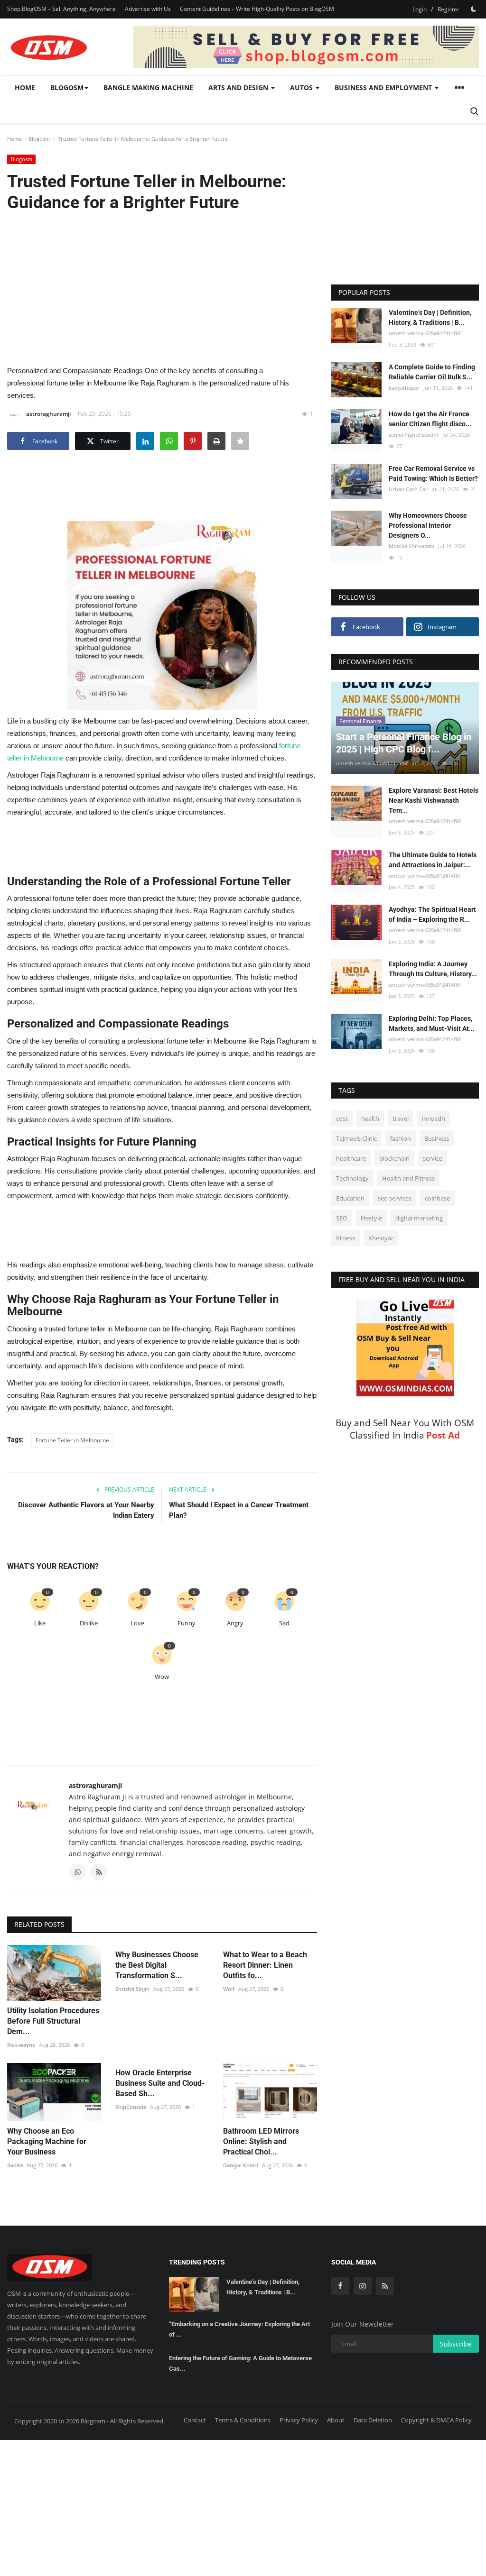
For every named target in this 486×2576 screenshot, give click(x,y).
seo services (395, 1198)
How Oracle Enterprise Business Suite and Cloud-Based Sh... (160, 2083)
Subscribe (456, 2344)
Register (449, 9)
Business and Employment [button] (384, 87)
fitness (346, 1238)
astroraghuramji (48, 414)
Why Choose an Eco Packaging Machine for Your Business (47, 2141)
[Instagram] (363, 2286)
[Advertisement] (162, 288)
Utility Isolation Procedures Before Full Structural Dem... (53, 2021)
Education (350, 1198)
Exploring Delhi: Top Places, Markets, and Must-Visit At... (432, 1023)
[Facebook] (340, 2286)
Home (25, 87)
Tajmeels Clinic (356, 1138)
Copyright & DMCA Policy (436, 2420)
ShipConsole (131, 2107)
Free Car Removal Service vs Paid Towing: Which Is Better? (433, 473)
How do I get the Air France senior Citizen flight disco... (430, 419)
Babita (15, 2165)
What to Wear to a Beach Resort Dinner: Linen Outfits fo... (265, 1965)
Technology (352, 1178)
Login (420, 9)
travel (401, 1118)
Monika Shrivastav (411, 546)
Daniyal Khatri (241, 2165)
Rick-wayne (21, 2045)
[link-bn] (306, 47)
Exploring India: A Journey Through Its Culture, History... (433, 969)
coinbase (437, 1198)
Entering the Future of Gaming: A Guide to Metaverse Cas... (240, 2363)
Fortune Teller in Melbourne (72, 1440)
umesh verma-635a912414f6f (425, 333)
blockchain (394, 1158)
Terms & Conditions (243, 2420)
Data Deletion (373, 2420)
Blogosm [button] (67, 87)
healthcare (351, 1158)
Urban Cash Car (408, 489)
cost (342, 1118)
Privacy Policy (299, 2420)
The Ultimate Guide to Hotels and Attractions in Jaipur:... (433, 860)
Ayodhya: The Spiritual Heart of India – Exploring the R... (432, 914)
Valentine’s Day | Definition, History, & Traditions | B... (430, 317)
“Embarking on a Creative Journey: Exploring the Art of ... (239, 2329)
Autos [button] (302, 87)
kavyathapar (404, 388)
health (370, 1118)
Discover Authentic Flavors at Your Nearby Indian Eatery (86, 1510)
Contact (195, 2420)
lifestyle (371, 1218)
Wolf (229, 1989)
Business (437, 1138)
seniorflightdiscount (414, 435)
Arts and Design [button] (239, 87)
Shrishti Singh (132, 1989)
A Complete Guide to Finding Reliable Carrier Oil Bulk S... (432, 372)
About (336, 2420)
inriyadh (434, 1118)
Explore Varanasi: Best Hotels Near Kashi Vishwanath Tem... (434, 800)
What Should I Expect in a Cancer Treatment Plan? (239, 1510)
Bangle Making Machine (148, 87)
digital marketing (419, 1218)
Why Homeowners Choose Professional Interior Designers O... (428, 525)
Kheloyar (381, 1238)
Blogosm (39, 139)
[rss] (385, 2286)
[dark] (474, 9)
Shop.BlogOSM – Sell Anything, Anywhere (61, 9)
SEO (342, 1218)
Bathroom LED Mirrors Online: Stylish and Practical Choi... (261, 2141)
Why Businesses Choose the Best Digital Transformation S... (157, 1965)
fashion (401, 1138)
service (433, 1158)
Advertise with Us (148, 9)
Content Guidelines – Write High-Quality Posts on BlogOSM (257, 9)
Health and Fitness (408, 1178)
